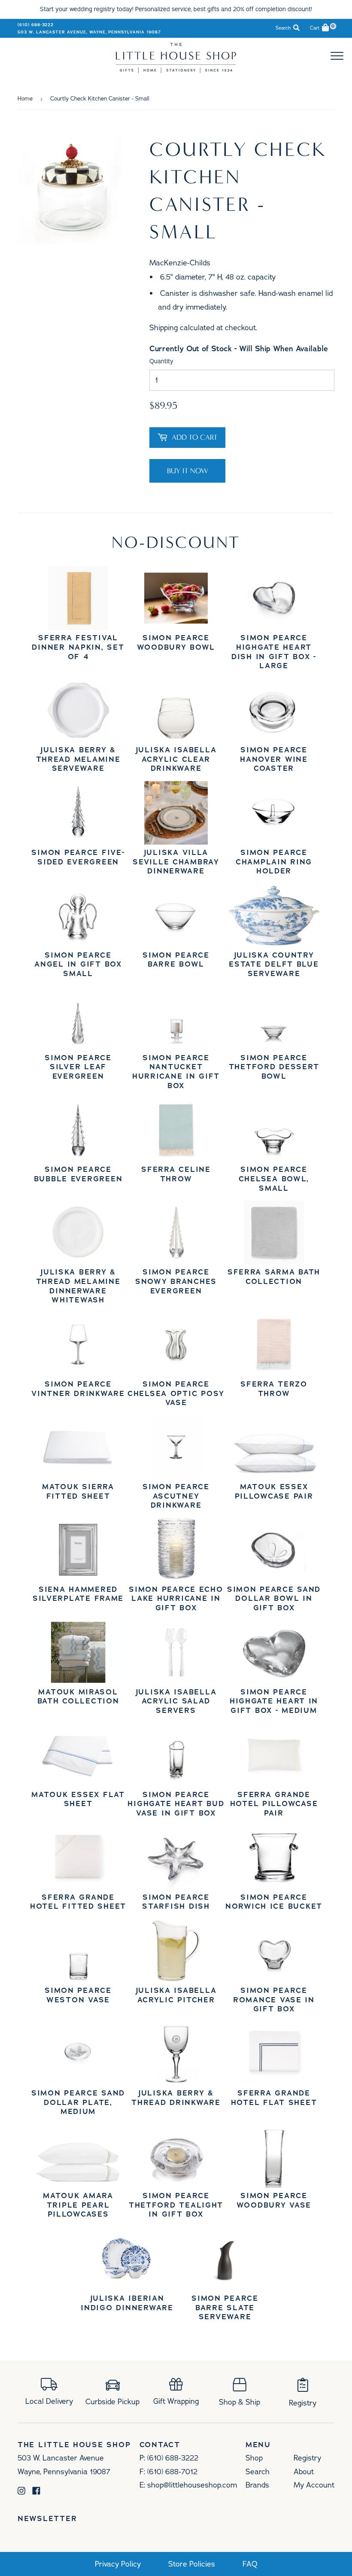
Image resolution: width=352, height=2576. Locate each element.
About (304, 2472)
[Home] (176, 70)
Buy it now (188, 471)
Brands (257, 2485)
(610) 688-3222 (36, 25)
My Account (314, 2485)
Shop (254, 2458)
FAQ (250, 2564)
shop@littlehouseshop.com (192, 2485)
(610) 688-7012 (172, 2472)
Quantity (161, 361)
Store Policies (192, 2564)
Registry (307, 2458)
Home (25, 99)
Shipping (164, 328)
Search (258, 2472)
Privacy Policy (118, 2564)
